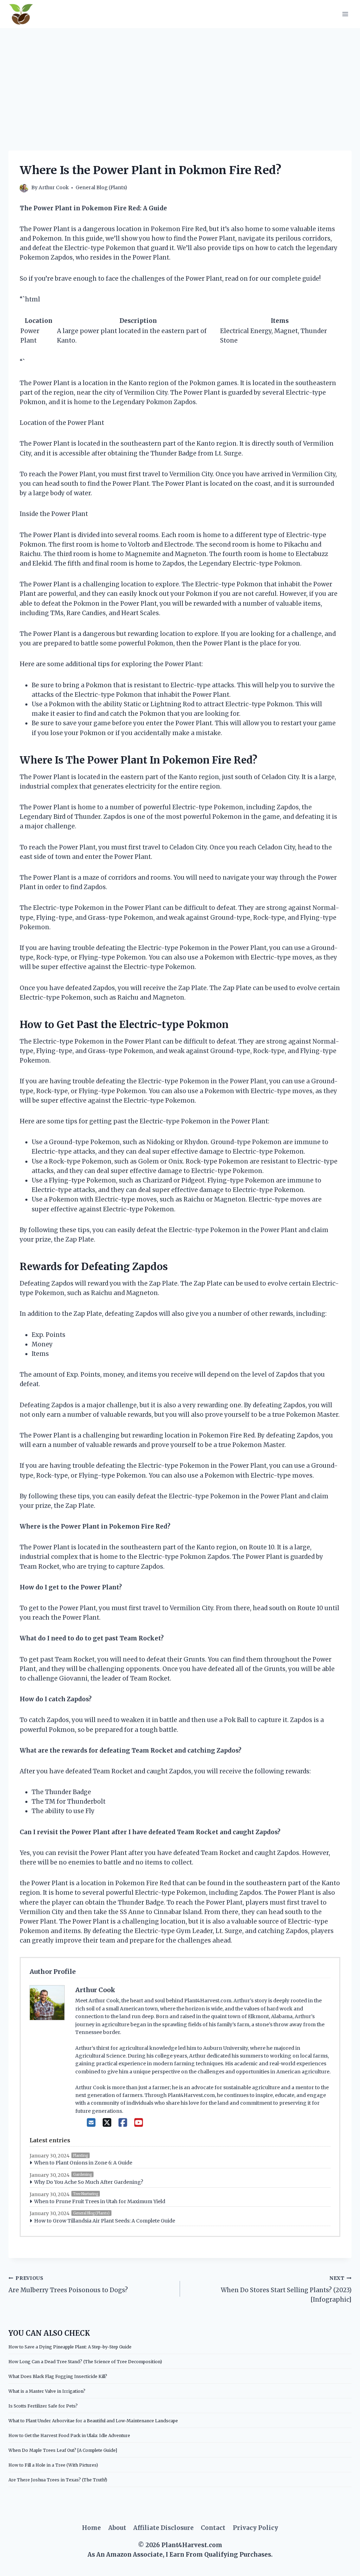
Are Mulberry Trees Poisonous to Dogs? (68, 2285)
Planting (81, 2156)
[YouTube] (139, 2123)
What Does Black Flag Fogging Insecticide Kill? (58, 2376)
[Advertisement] (180, 81)
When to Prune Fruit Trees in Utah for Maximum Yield (100, 2201)
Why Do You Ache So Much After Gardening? (89, 2182)
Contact (213, 2528)
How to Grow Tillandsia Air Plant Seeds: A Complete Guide (105, 2221)
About (117, 2528)
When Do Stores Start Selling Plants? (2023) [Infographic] (286, 2290)
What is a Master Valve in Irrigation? (47, 2391)
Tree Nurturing (86, 2194)
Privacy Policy (255, 2528)
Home (91, 2528)
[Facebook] (123, 2123)
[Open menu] (345, 14)
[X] (107, 2123)
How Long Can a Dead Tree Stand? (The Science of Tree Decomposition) (85, 2362)
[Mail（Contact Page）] (91, 2123)
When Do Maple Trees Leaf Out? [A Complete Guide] (63, 2450)
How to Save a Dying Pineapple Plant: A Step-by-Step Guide (70, 2347)
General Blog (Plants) (101, 188)
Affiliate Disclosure (163, 2528)
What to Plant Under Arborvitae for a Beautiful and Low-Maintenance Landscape (93, 2421)
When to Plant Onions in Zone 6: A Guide (83, 2163)
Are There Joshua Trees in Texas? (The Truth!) (58, 2480)
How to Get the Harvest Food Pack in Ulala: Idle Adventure (69, 2435)
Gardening (82, 2175)
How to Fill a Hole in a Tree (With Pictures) (53, 2465)
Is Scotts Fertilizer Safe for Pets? (43, 2406)
